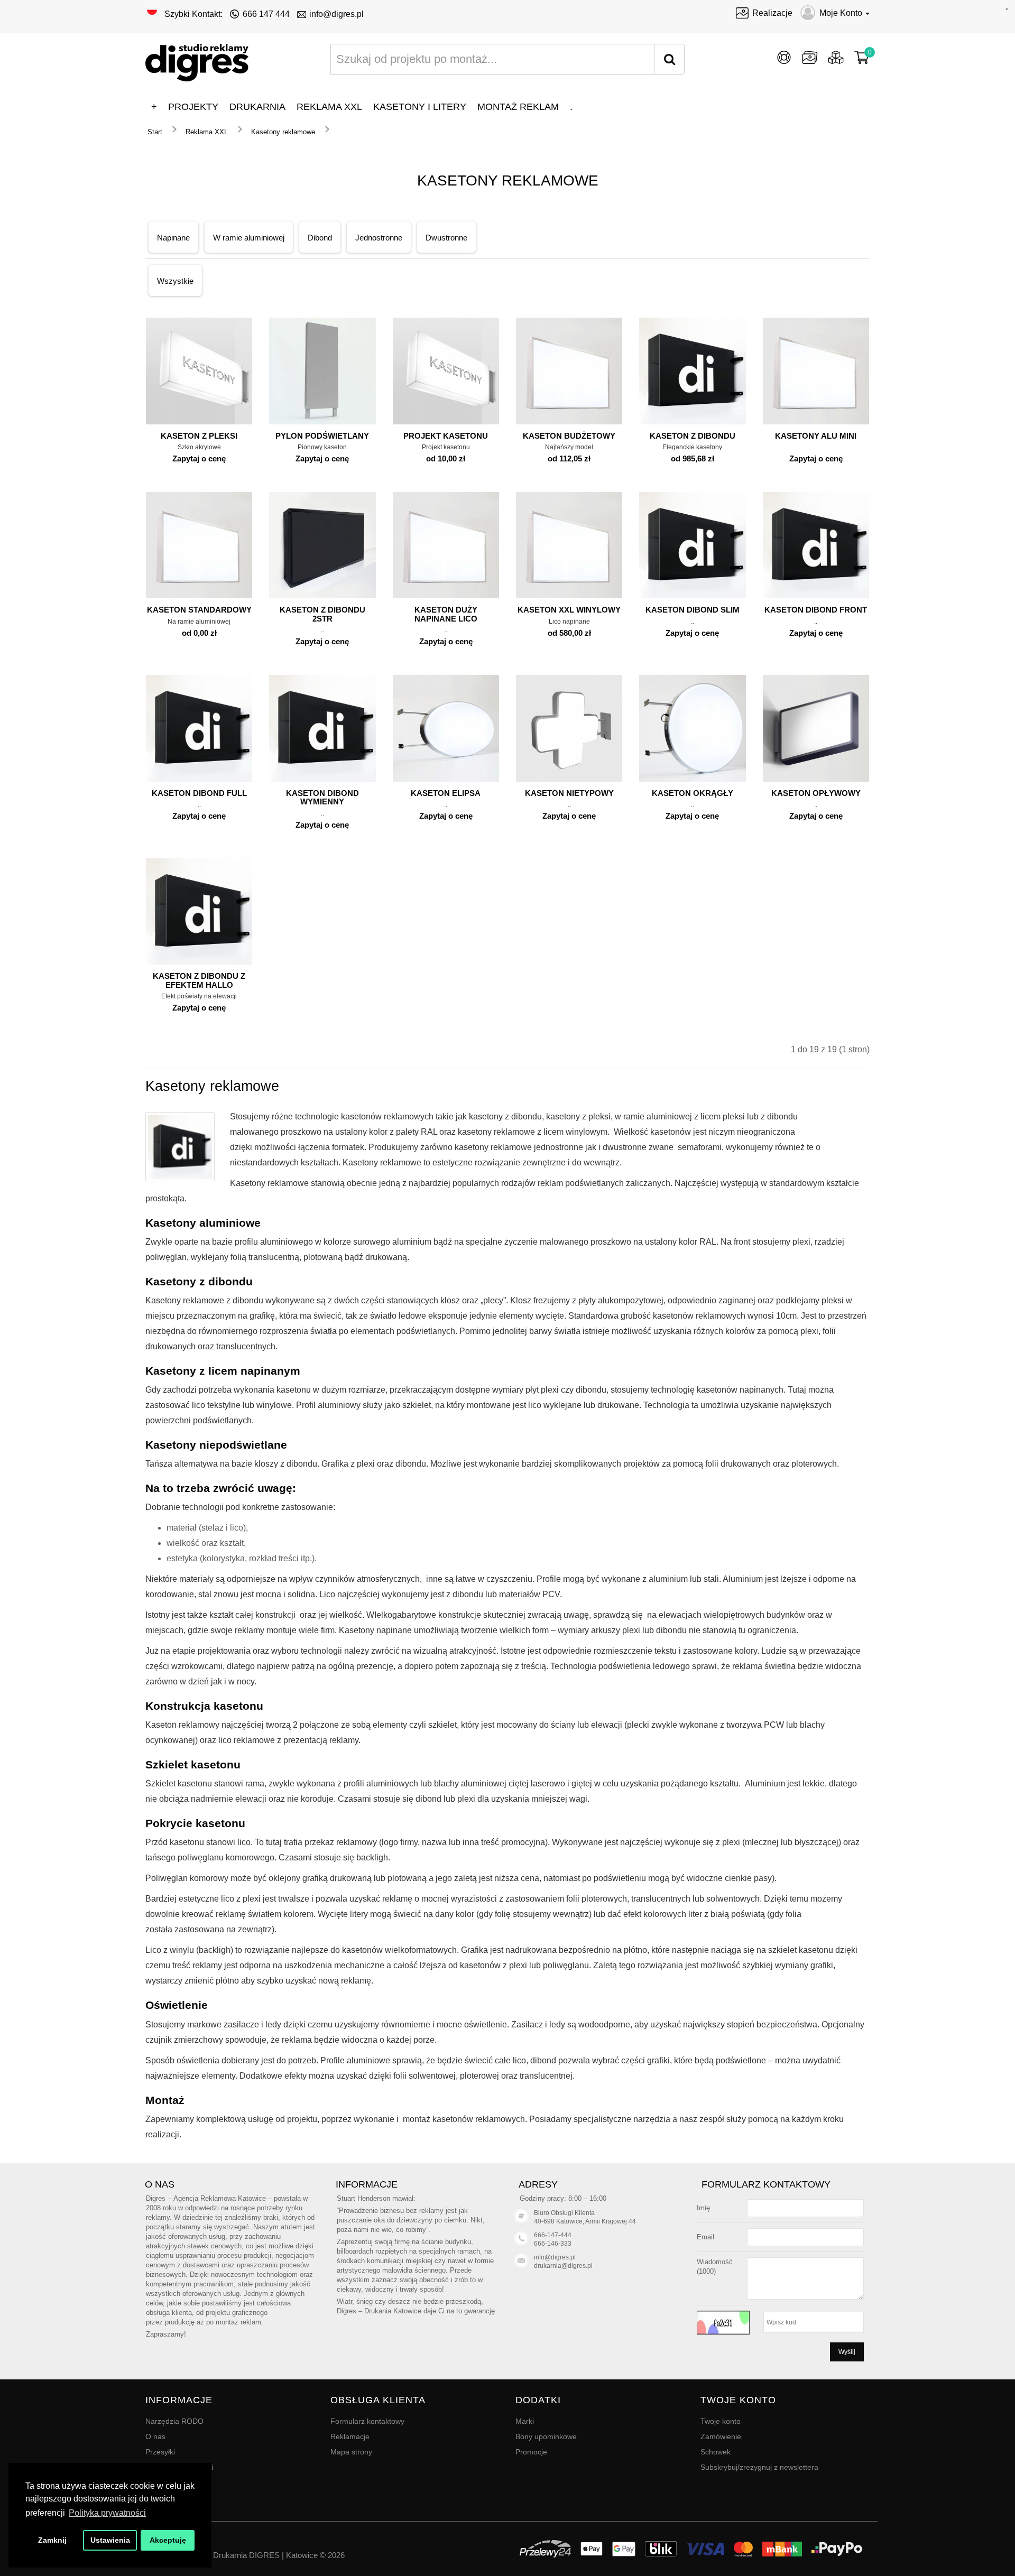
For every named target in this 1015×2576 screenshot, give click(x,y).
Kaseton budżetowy (569, 436)
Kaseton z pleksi (199, 436)
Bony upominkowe (546, 2436)
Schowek (716, 2452)
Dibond (320, 238)
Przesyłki (160, 2452)
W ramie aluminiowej (249, 238)
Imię (703, 2208)
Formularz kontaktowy (367, 2421)
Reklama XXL (207, 132)
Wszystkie (175, 281)
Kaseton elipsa (446, 793)
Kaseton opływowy (816, 793)
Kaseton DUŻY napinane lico (446, 614)
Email (705, 2237)
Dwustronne (446, 238)
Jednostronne (379, 238)
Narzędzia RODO (174, 2421)
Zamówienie (721, 2436)
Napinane (173, 238)
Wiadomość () (715, 2267)
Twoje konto (721, 2421)
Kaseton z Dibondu (693, 436)
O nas (155, 2436)
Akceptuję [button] (168, 2540)
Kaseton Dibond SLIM (693, 610)
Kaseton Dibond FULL (199, 793)
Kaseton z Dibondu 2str (322, 614)
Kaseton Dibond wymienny (322, 798)
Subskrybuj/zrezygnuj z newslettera (759, 2467)
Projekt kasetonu (446, 436)
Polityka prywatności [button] (107, 2513)
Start (155, 132)
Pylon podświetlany (322, 436)
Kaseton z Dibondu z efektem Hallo (199, 980)
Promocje (531, 2452)
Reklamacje (350, 2436)
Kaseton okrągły (693, 793)
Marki (525, 2421)
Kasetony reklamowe (283, 132)
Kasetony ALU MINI (816, 436)
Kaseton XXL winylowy (569, 610)
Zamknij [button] (52, 2540)
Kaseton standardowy (199, 610)
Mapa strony (351, 2452)
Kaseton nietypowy (569, 793)
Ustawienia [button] (110, 2540)
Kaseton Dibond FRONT (816, 610)
